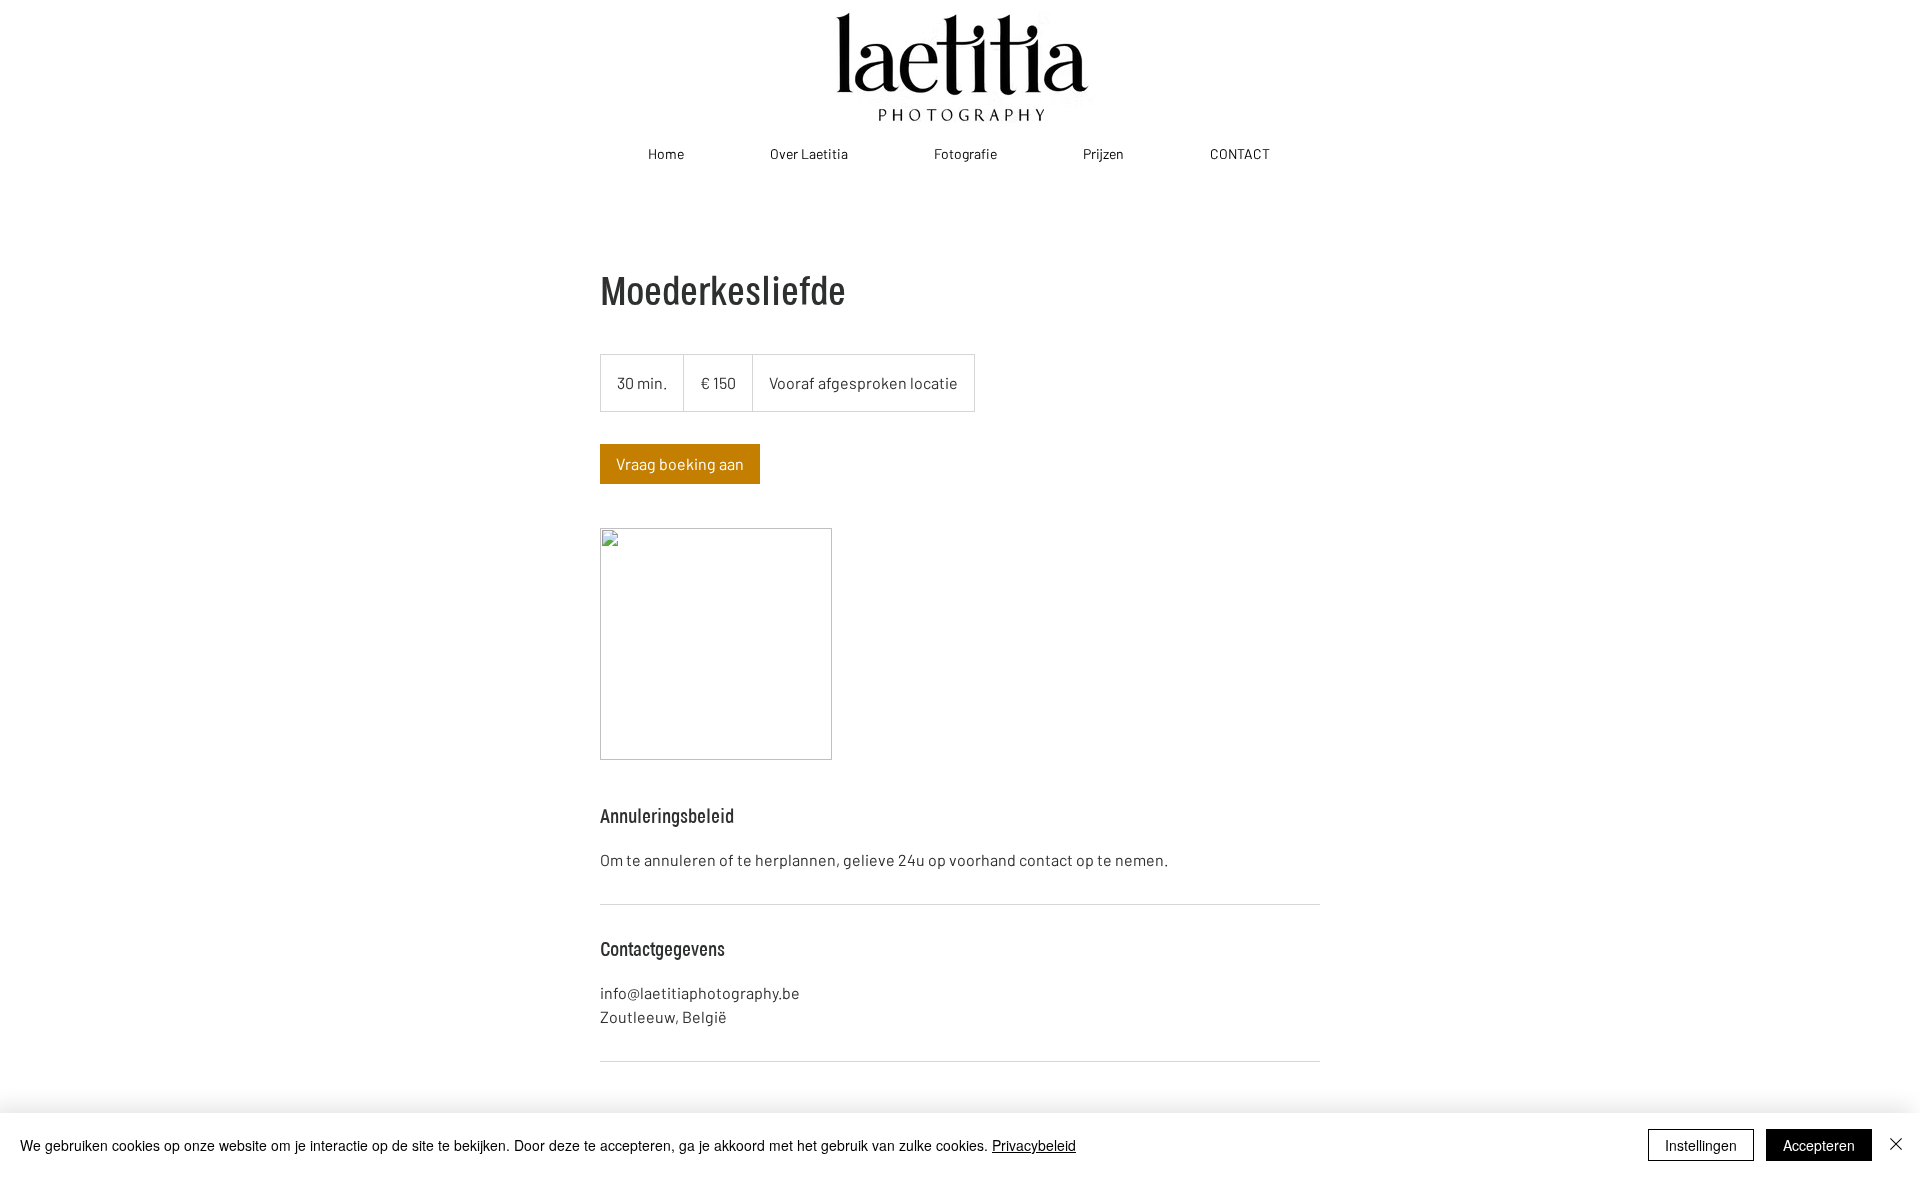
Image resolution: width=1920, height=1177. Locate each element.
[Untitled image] (716, 644)
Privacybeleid (1034, 1145)
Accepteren (1819, 1145)
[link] (680, 464)
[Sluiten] (1896, 1145)
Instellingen (1701, 1145)
